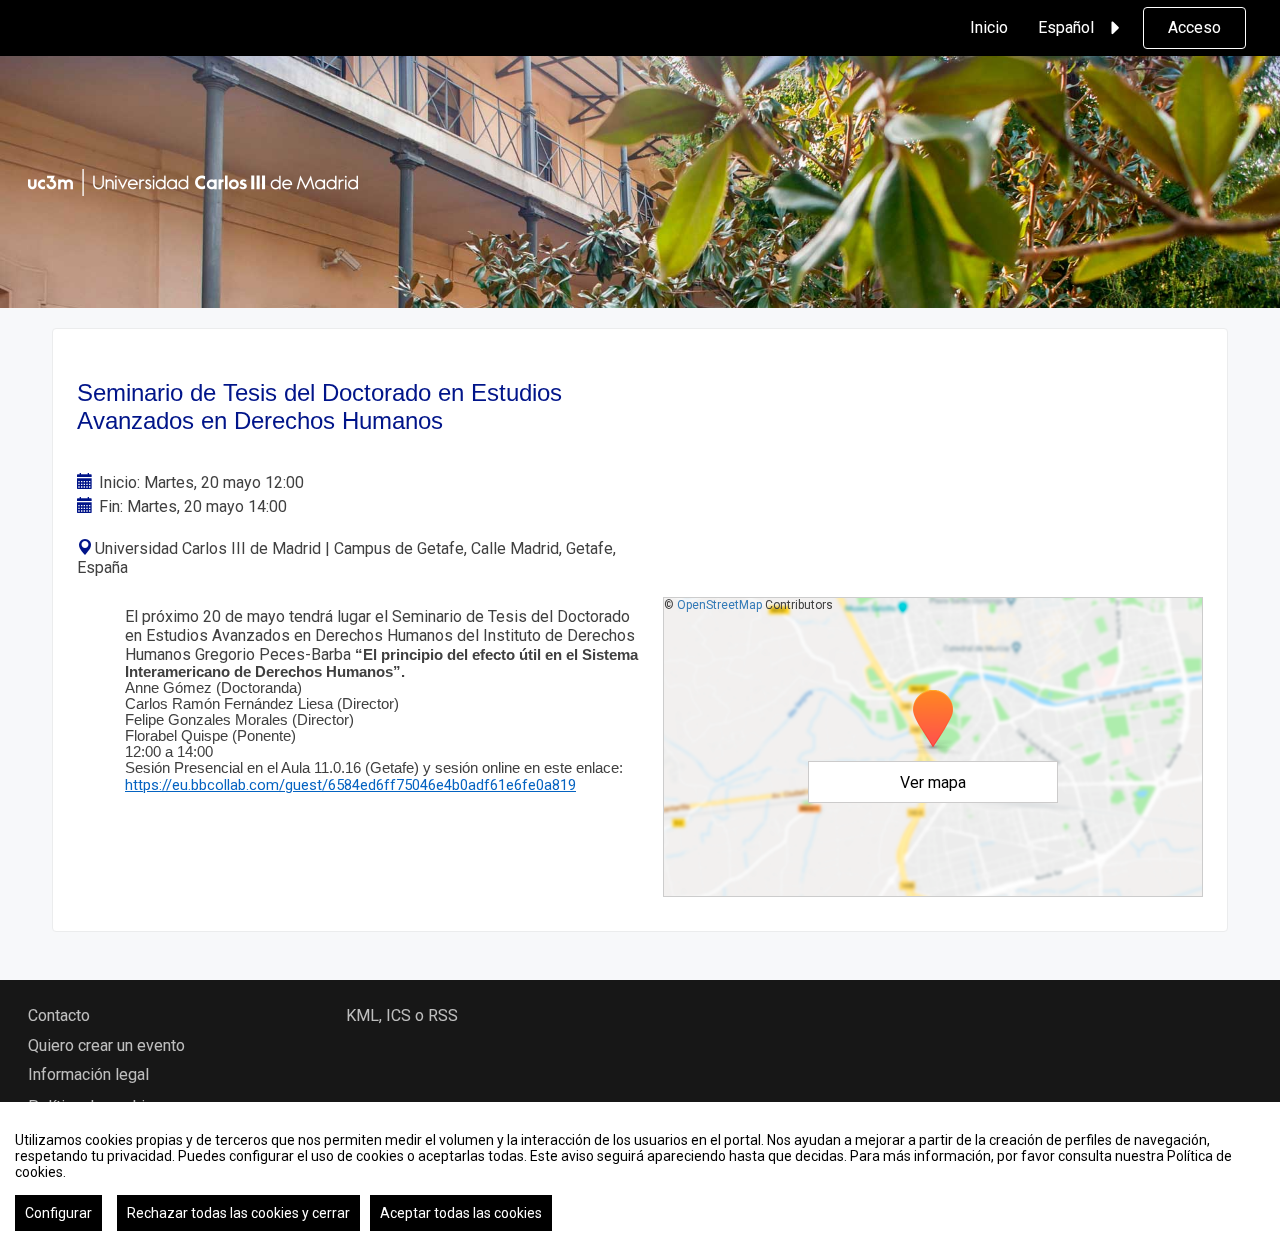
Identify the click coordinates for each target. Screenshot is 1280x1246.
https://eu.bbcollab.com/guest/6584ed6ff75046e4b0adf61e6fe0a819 (350, 785)
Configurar (58, 1213)
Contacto (59, 1015)
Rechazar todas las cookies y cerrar (238, 1213)
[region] (640, 1174)
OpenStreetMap (719, 605)
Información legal (88, 1074)
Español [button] (1066, 27)
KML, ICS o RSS (402, 1015)
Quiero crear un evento (106, 1045)
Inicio (989, 27)
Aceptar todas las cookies (461, 1213)
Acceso (1194, 27)
